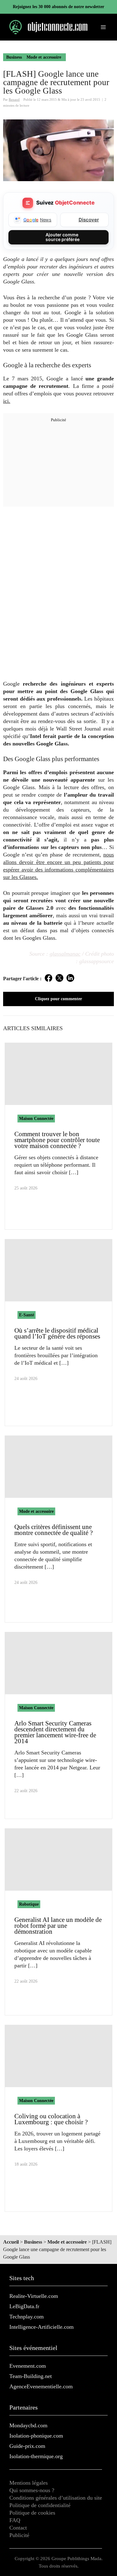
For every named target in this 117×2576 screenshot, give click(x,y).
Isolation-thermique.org (36, 2456)
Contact (18, 2528)
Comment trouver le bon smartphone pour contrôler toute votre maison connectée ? (57, 1140)
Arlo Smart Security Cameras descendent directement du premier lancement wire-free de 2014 (55, 1732)
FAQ (15, 2520)
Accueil (11, 2242)
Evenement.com (28, 2366)
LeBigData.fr (24, 2306)
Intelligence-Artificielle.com (41, 2327)
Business (14, 57)
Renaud (14, 99)
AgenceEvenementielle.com (41, 2386)
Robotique (29, 1904)
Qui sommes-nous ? (32, 2490)
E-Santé (27, 1315)
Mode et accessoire (44, 57)
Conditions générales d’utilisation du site (56, 2498)
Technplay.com (27, 2317)
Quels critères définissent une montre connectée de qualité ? (54, 1530)
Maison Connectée (36, 1119)
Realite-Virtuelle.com (34, 2296)
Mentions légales (29, 2483)
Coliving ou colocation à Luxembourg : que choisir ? (51, 2119)
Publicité (19, 2535)
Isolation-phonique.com (36, 2436)
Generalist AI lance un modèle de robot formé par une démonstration (58, 1926)
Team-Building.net (31, 2376)
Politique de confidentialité (40, 2505)
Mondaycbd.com (28, 2425)
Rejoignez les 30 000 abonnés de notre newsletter (58, 7)
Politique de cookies (32, 2513)
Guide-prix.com (27, 2446)
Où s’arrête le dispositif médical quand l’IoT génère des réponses (57, 1333)
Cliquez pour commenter (58, 999)
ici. (7, 401)
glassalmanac (65, 954)
